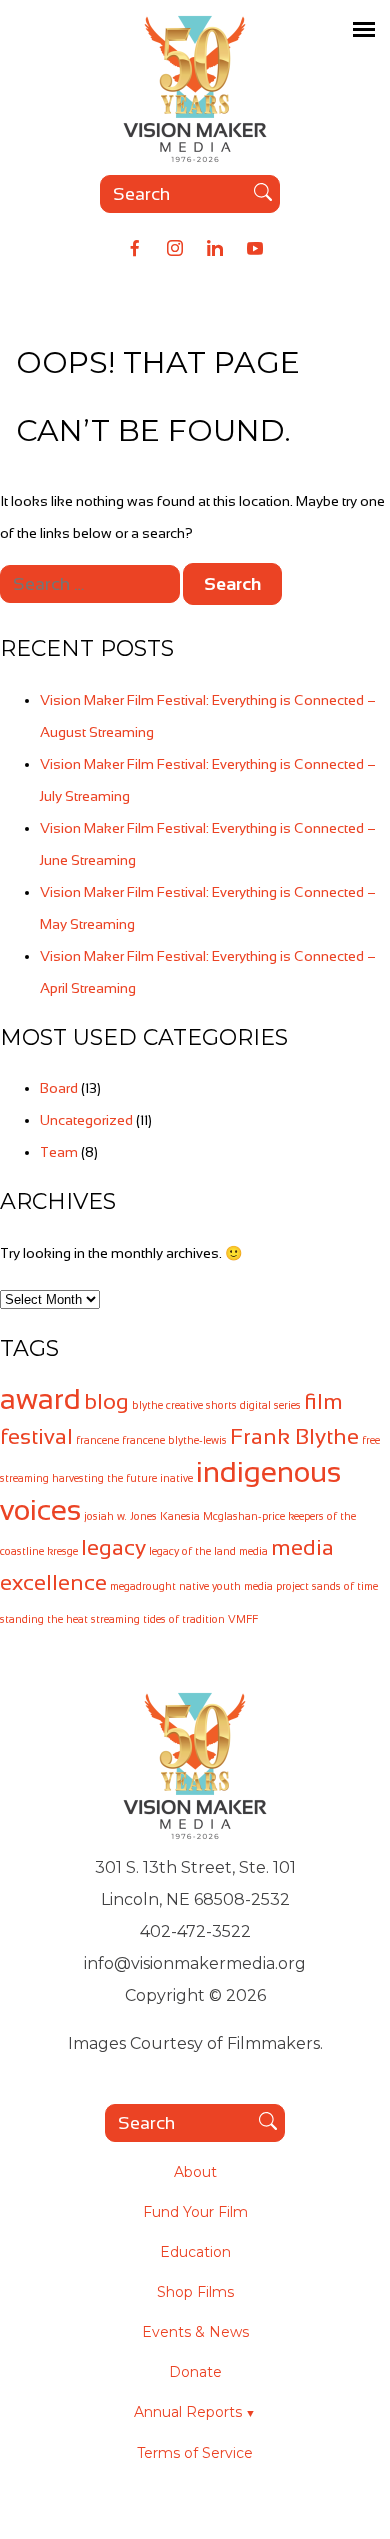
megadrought (143, 1586)
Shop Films (195, 2292)
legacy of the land (192, 1551)
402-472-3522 (195, 1931)
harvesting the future (104, 1478)
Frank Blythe (294, 1436)
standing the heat (44, 1619)
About (195, 2172)
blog (106, 1401)
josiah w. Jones (120, 1516)
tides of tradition (184, 1619)
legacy (113, 1547)
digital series (270, 1405)
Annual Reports (188, 2412)
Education (195, 2252)
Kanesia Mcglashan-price (222, 1516)
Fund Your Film (195, 2212)
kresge (62, 1551)
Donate (195, 2372)
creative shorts (201, 1405)
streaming (115, 1619)
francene (97, 1440)
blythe (147, 1405)
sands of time (345, 1586)
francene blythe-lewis (174, 1440)
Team (59, 1152)
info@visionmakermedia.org (195, 1963)
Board (59, 1088)
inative (176, 1478)
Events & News (195, 2332)
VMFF (243, 1619)
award (40, 1398)
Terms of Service (195, 2453)
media (253, 1551)
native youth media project (244, 1586)
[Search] (263, 194)
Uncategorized (86, 1120)
